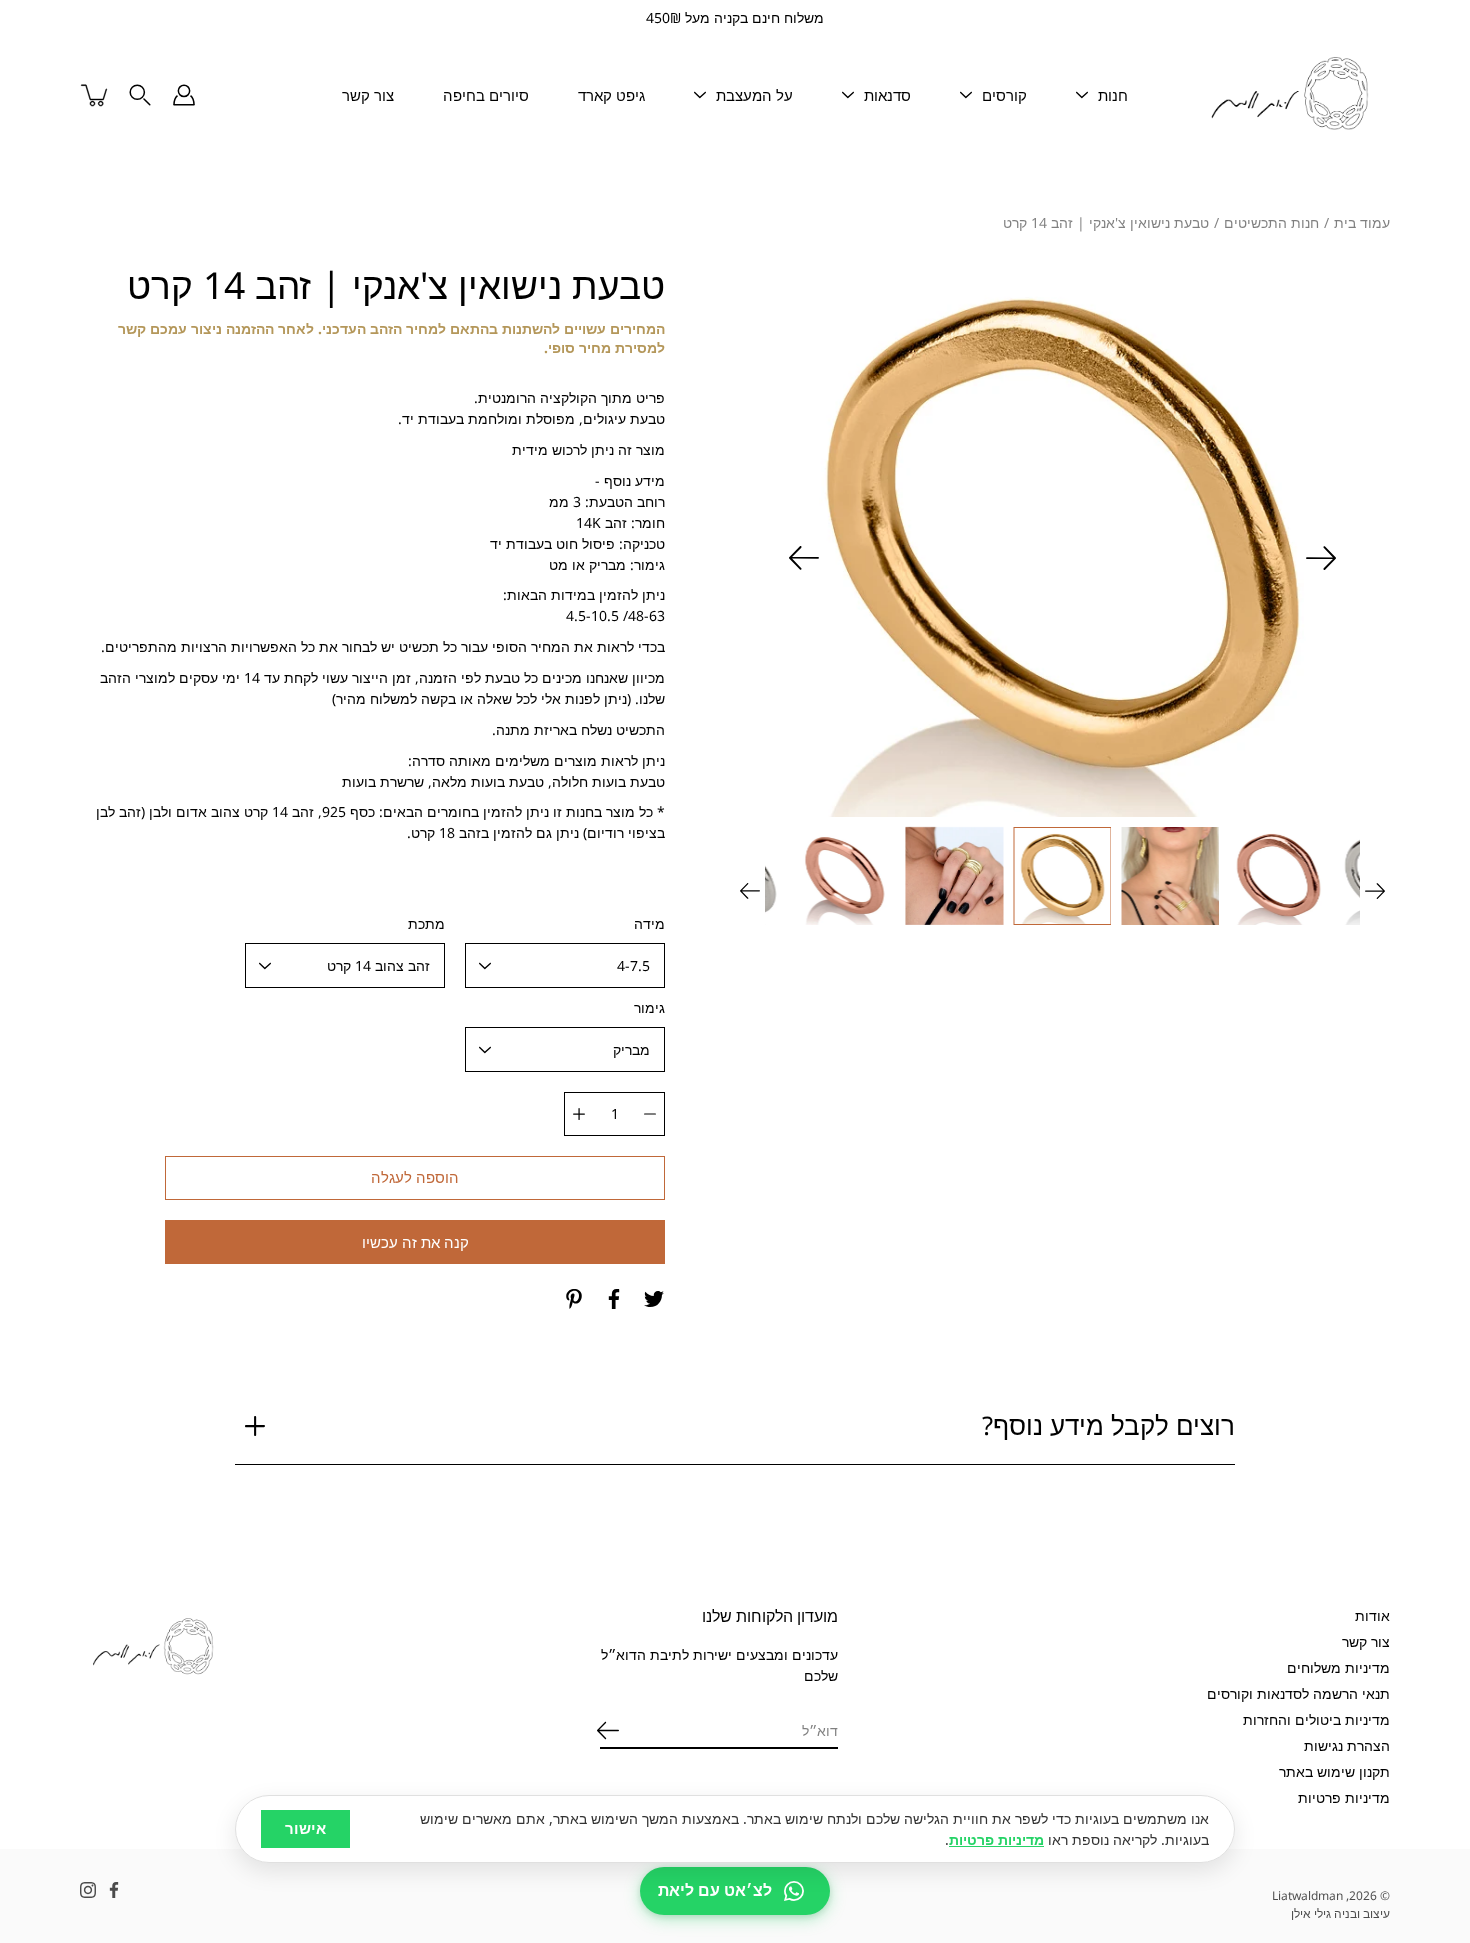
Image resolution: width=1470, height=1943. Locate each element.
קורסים (1004, 95)
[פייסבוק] (614, 1299)
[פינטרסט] (574, 1299)
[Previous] (1321, 558)
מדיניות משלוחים (1338, 1667)
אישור (305, 1828)
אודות (1372, 1615)
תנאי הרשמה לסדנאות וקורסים (1298, 1693)
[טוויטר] (654, 1299)
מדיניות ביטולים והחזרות (1316, 1719)
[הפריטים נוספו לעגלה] (96, 95)
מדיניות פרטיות (1344, 1797)
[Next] (804, 558)
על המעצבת (754, 95)
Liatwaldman (1307, 1895)
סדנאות (887, 95)
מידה (649, 923)
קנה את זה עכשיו (415, 1242)
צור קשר (368, 95)
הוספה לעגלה (415, 1177)
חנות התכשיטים (1271, 222)
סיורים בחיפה (486, 95)
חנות (1113, 95)
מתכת (426, 923)
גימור (649, 1007)
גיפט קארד (611, 95)
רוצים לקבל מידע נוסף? (1108, 1425)
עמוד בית (1362, 222)
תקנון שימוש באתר (1334, 1771)
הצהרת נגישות (1347, 1745)
